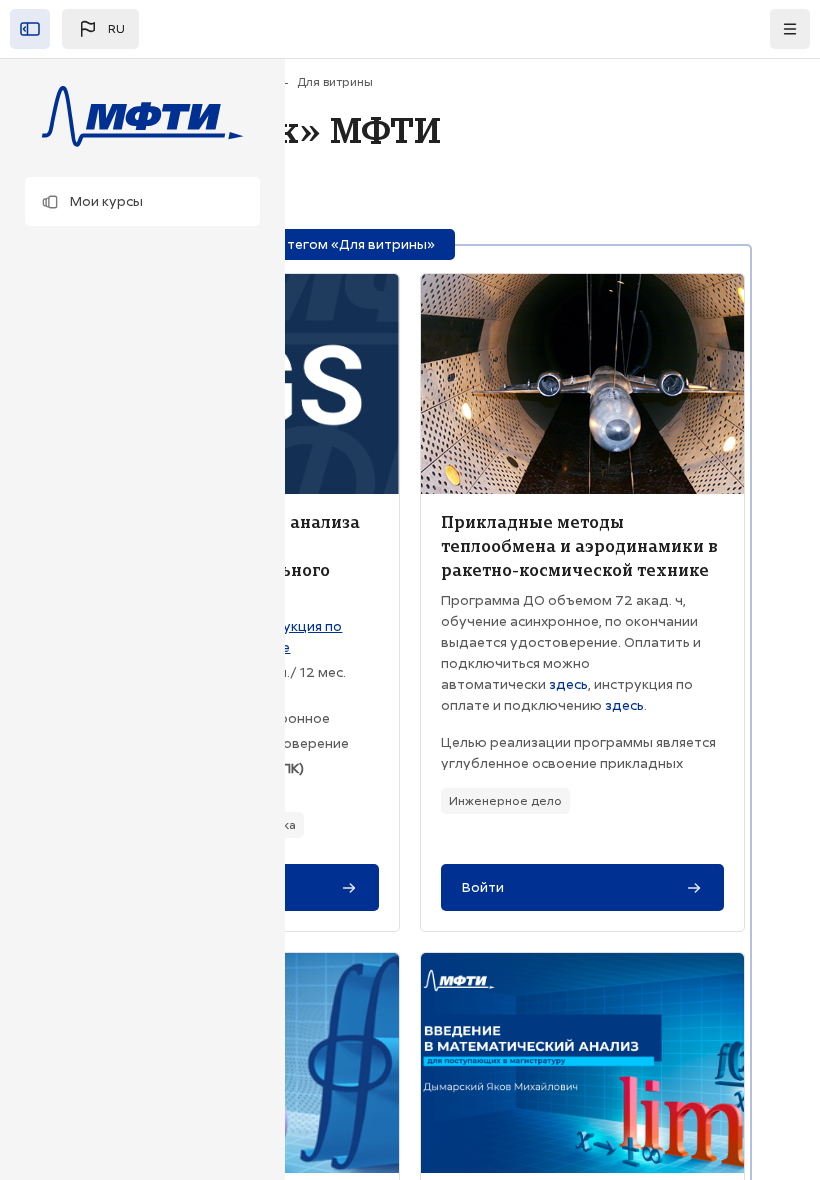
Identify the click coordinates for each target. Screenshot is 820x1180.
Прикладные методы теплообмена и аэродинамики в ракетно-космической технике (579, 546)
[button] (142, 201)
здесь (568, 684)
